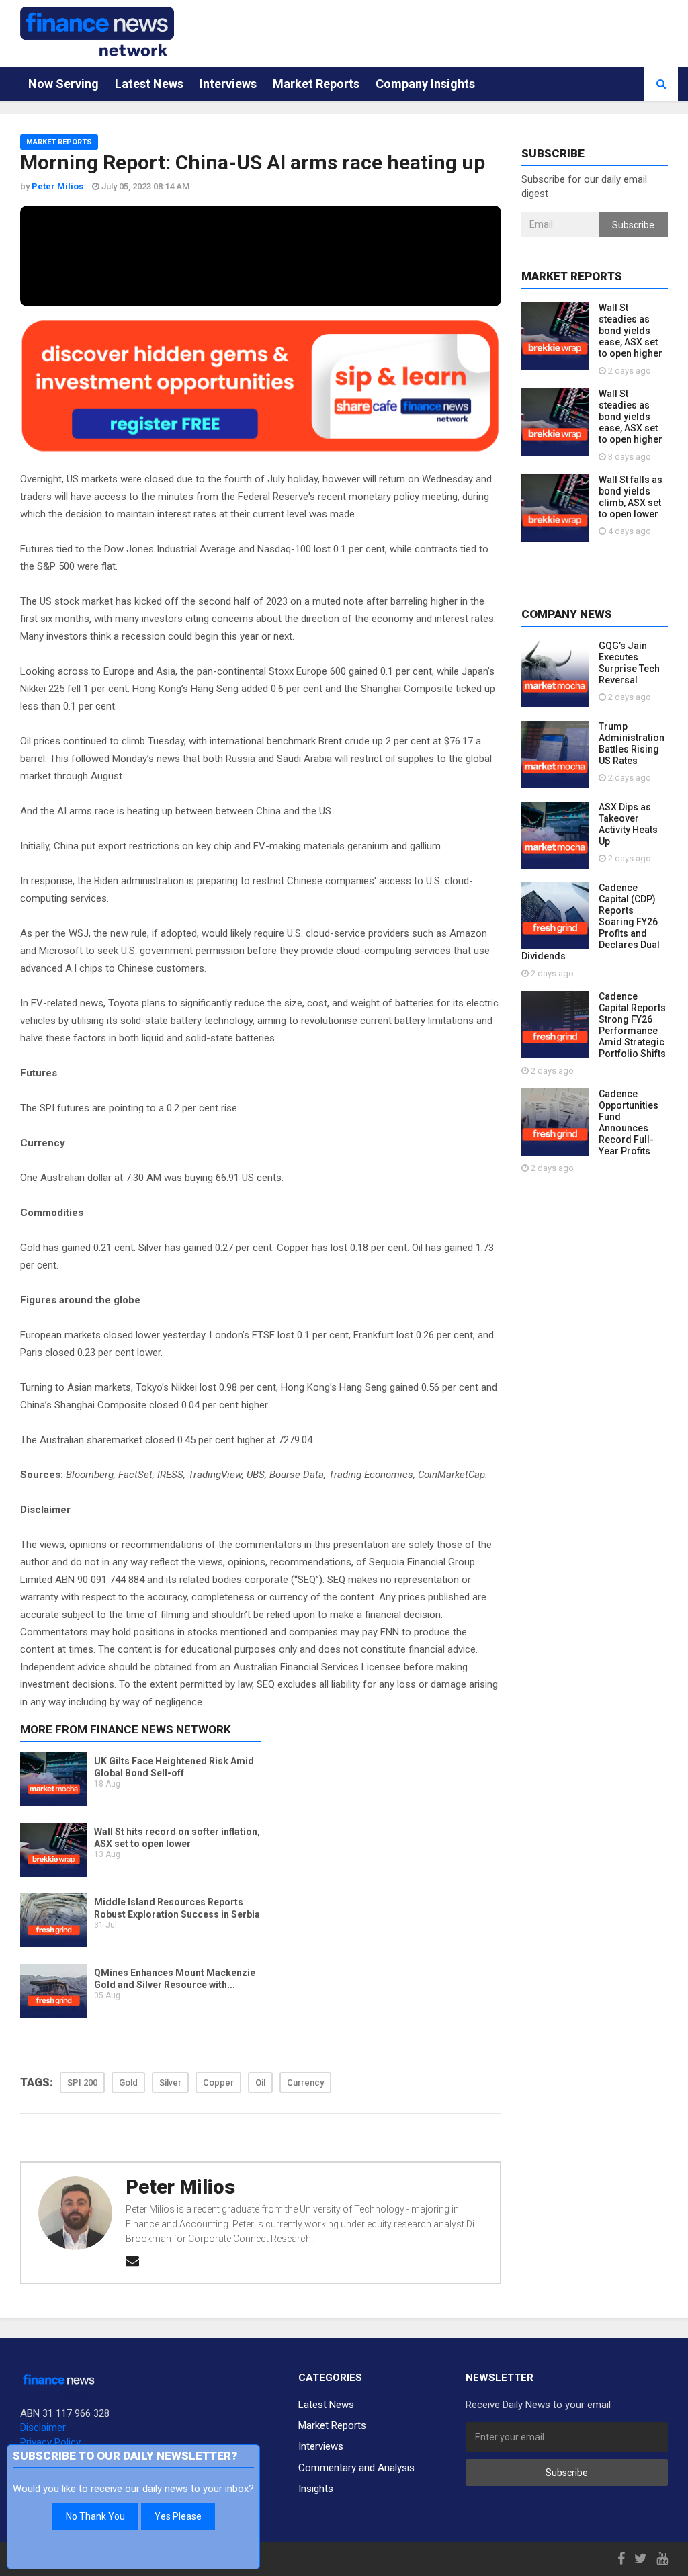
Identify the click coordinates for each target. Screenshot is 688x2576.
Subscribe (633, 225)
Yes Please (178, 2516)
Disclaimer (43, 2428)
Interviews (228, 84)
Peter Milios (180, 2187)
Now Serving (63, 84)
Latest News (149, 84)
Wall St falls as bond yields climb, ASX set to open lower (631, 497)
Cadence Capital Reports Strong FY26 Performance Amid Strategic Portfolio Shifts (632, 1025)
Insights (316, 2489)
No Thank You (95, 2516)
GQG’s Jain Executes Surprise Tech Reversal (629, 663)
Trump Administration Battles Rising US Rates (632, 743)
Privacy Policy (50, 2442)
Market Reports (316, 84)
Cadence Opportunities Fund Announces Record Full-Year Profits (629, 1122)
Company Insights (425, 84)
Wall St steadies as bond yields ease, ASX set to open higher (631, 331)
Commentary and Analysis (356, 2468)
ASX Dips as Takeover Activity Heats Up (628, 824)
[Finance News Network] (97, 32)
